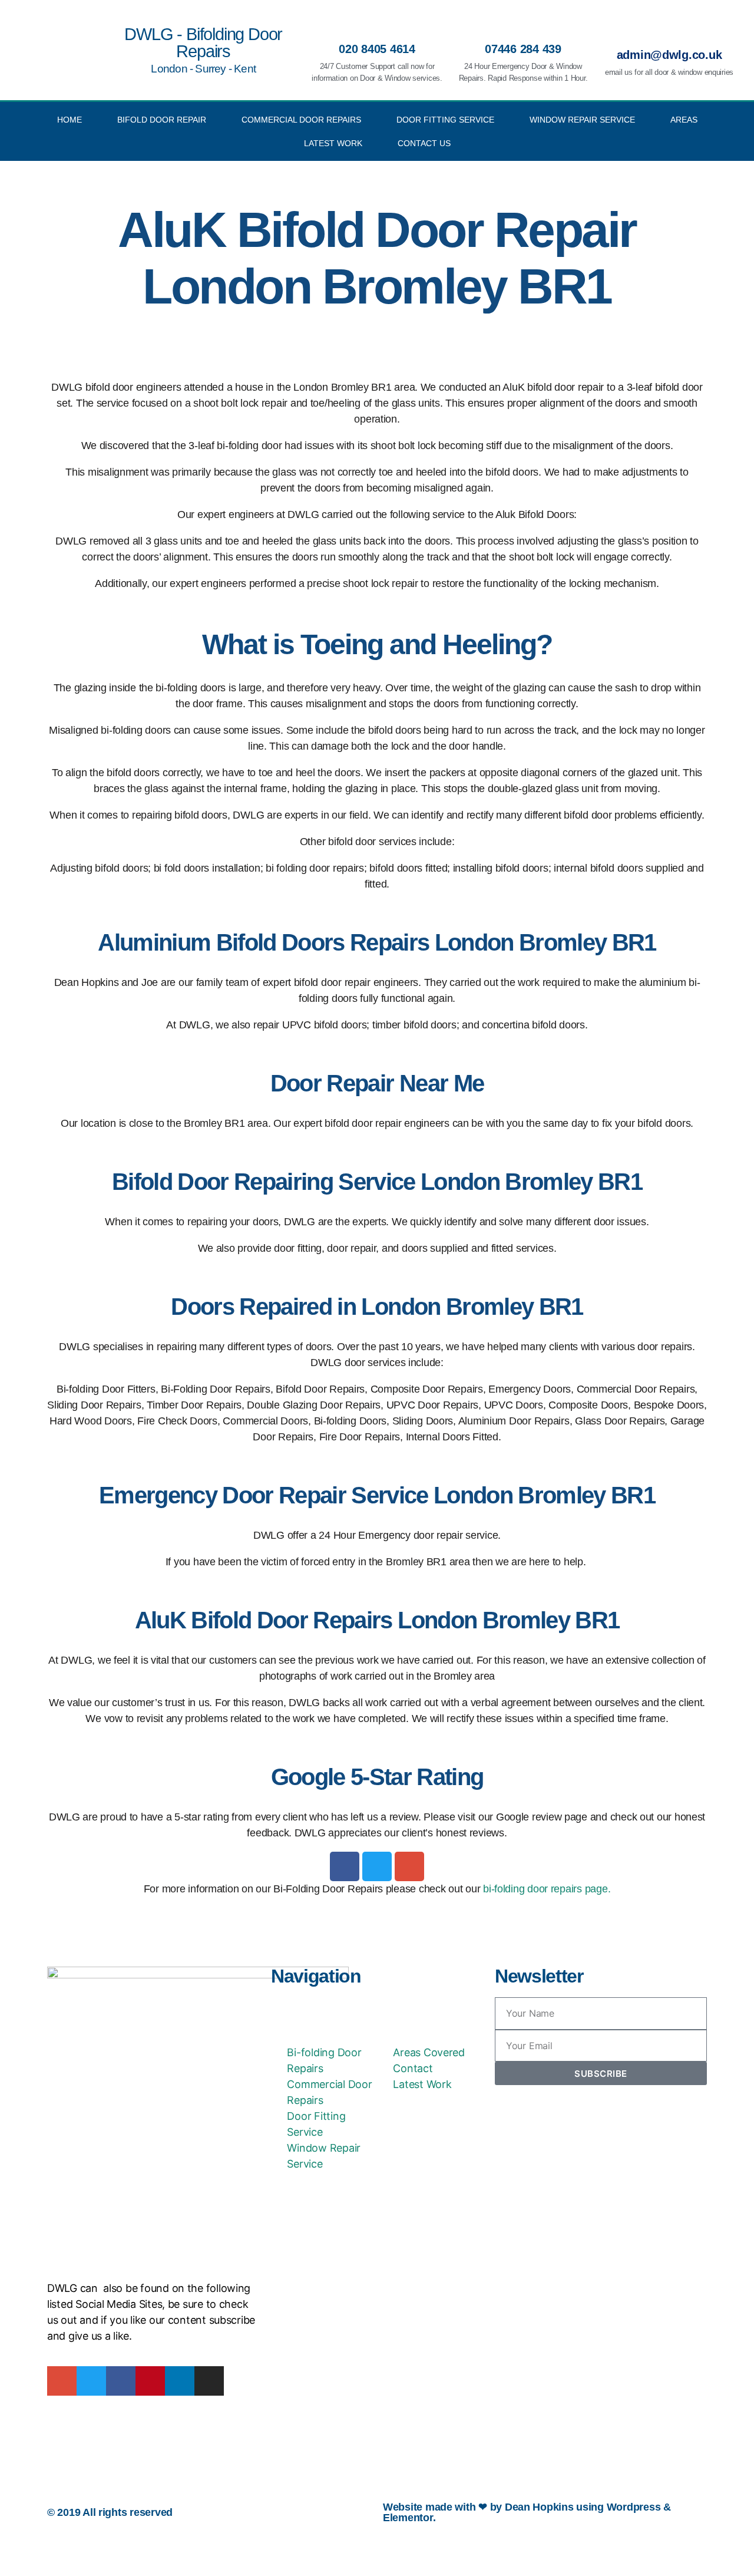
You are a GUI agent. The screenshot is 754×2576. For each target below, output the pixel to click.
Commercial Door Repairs (301, 120)
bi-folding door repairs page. (547, 1889)
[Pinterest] (150, 2381)
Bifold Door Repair (162, 120)
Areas (684, 120)
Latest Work (333, 143)
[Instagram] (209, 2381)
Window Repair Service (582, 120)
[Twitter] (377, 1866)
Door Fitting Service (445, 120)
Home (70, 120)
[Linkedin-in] (180, 2381)
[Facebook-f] (121, 2381)
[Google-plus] (409, 1866)
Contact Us (424, 143)
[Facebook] (345, 1866)
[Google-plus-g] (62, 2381)
